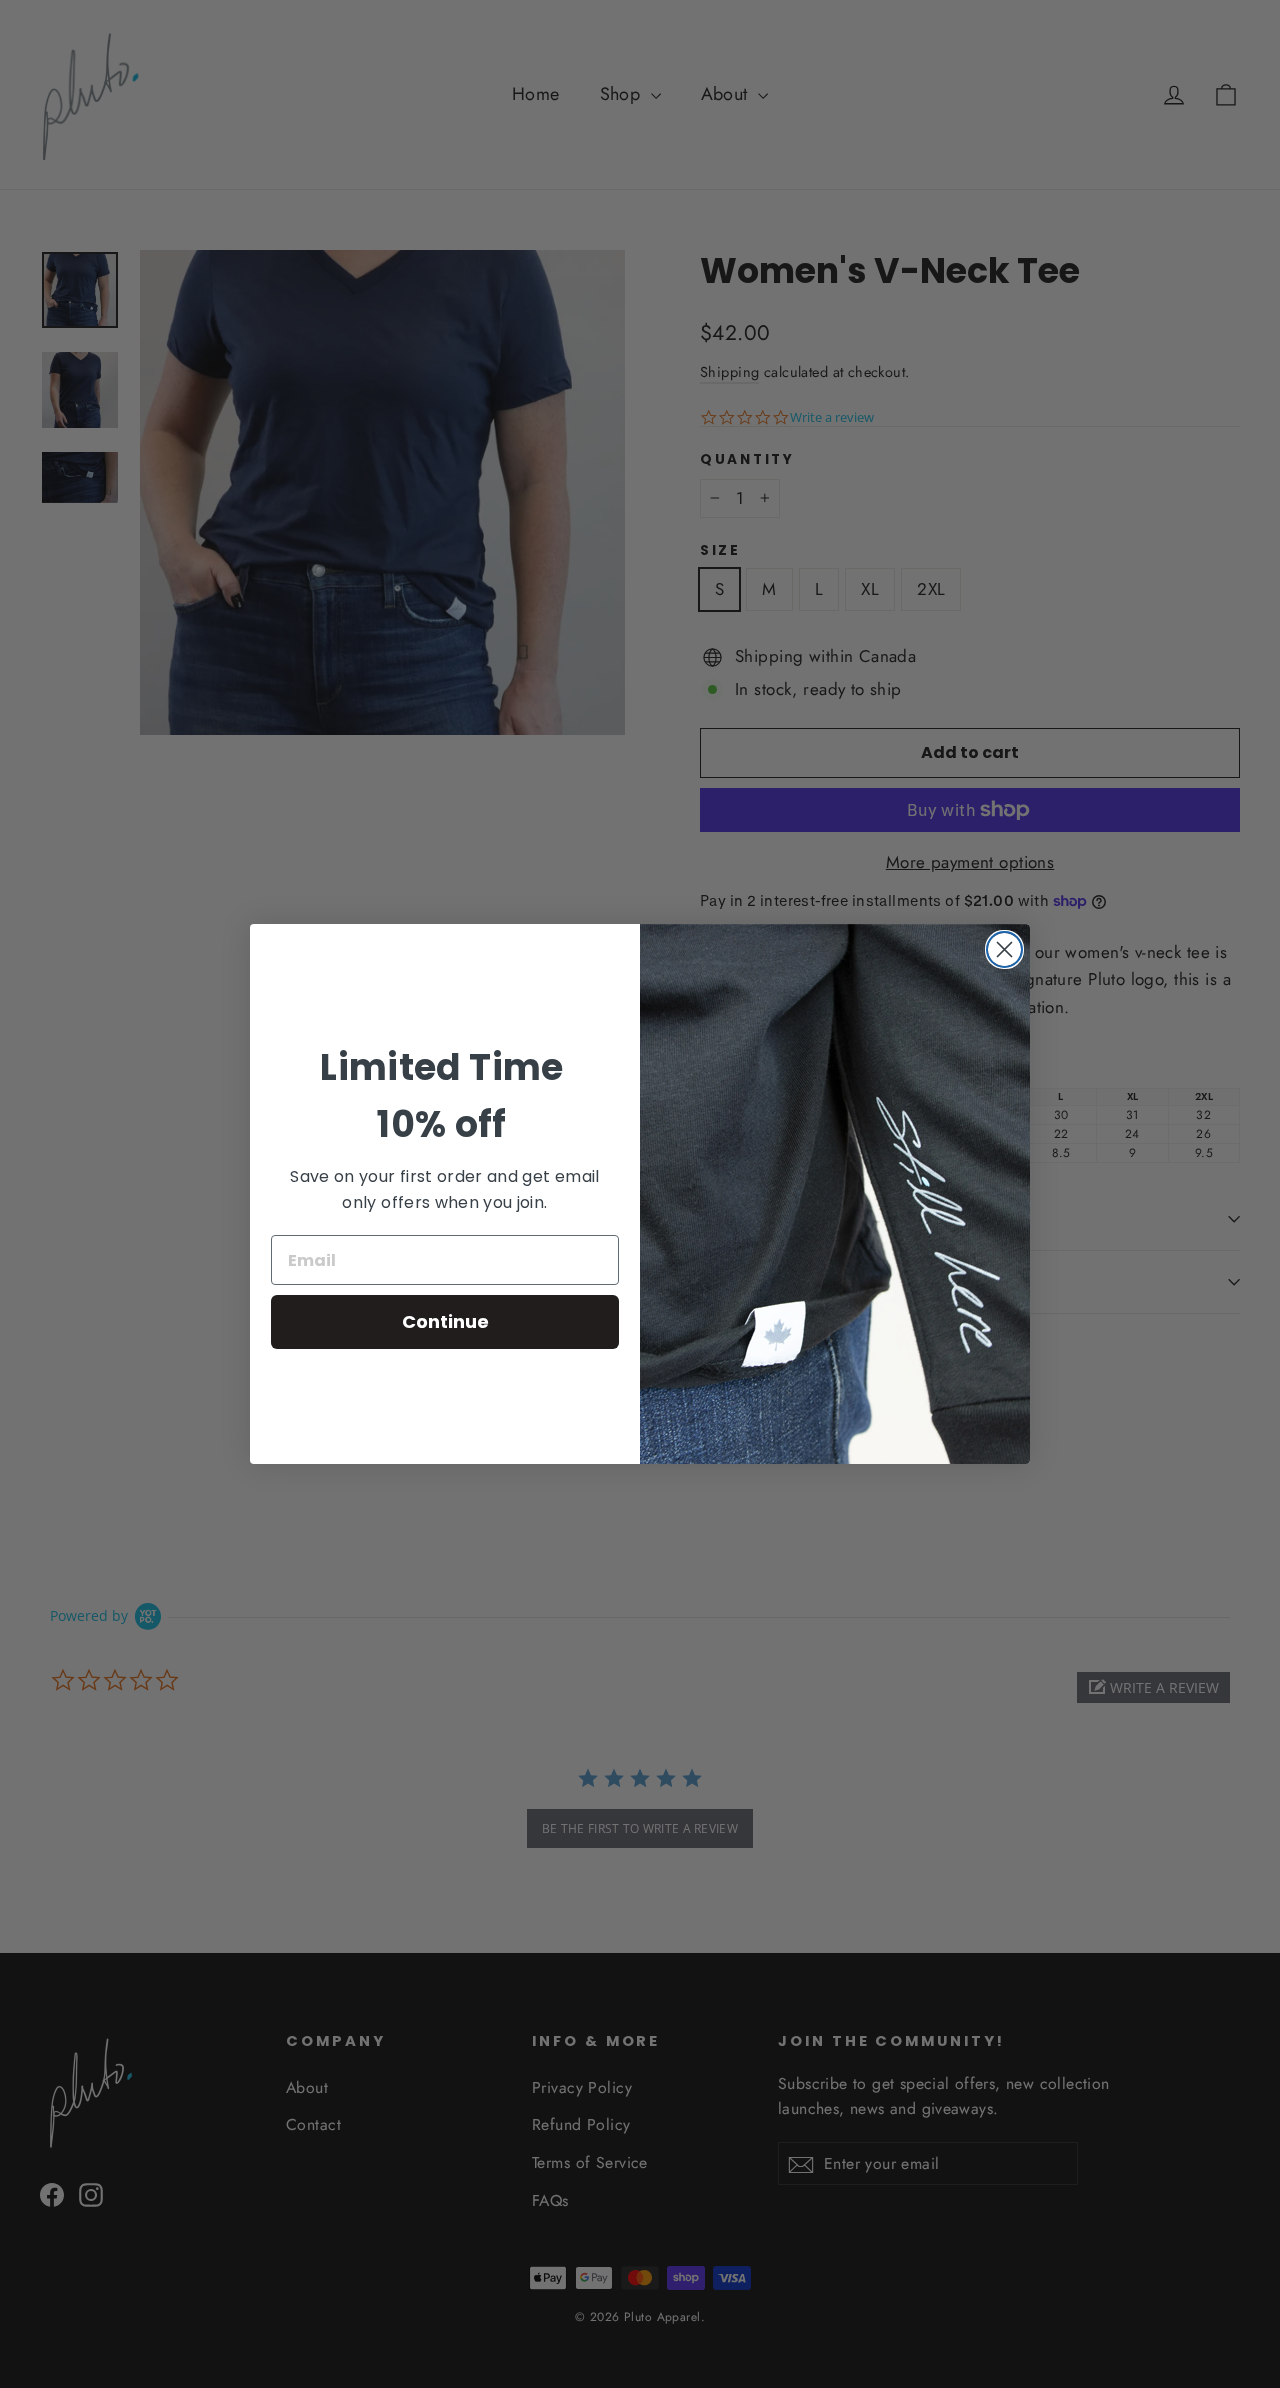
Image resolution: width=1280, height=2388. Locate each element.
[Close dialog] (1004, 949)
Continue (445, 1321)
